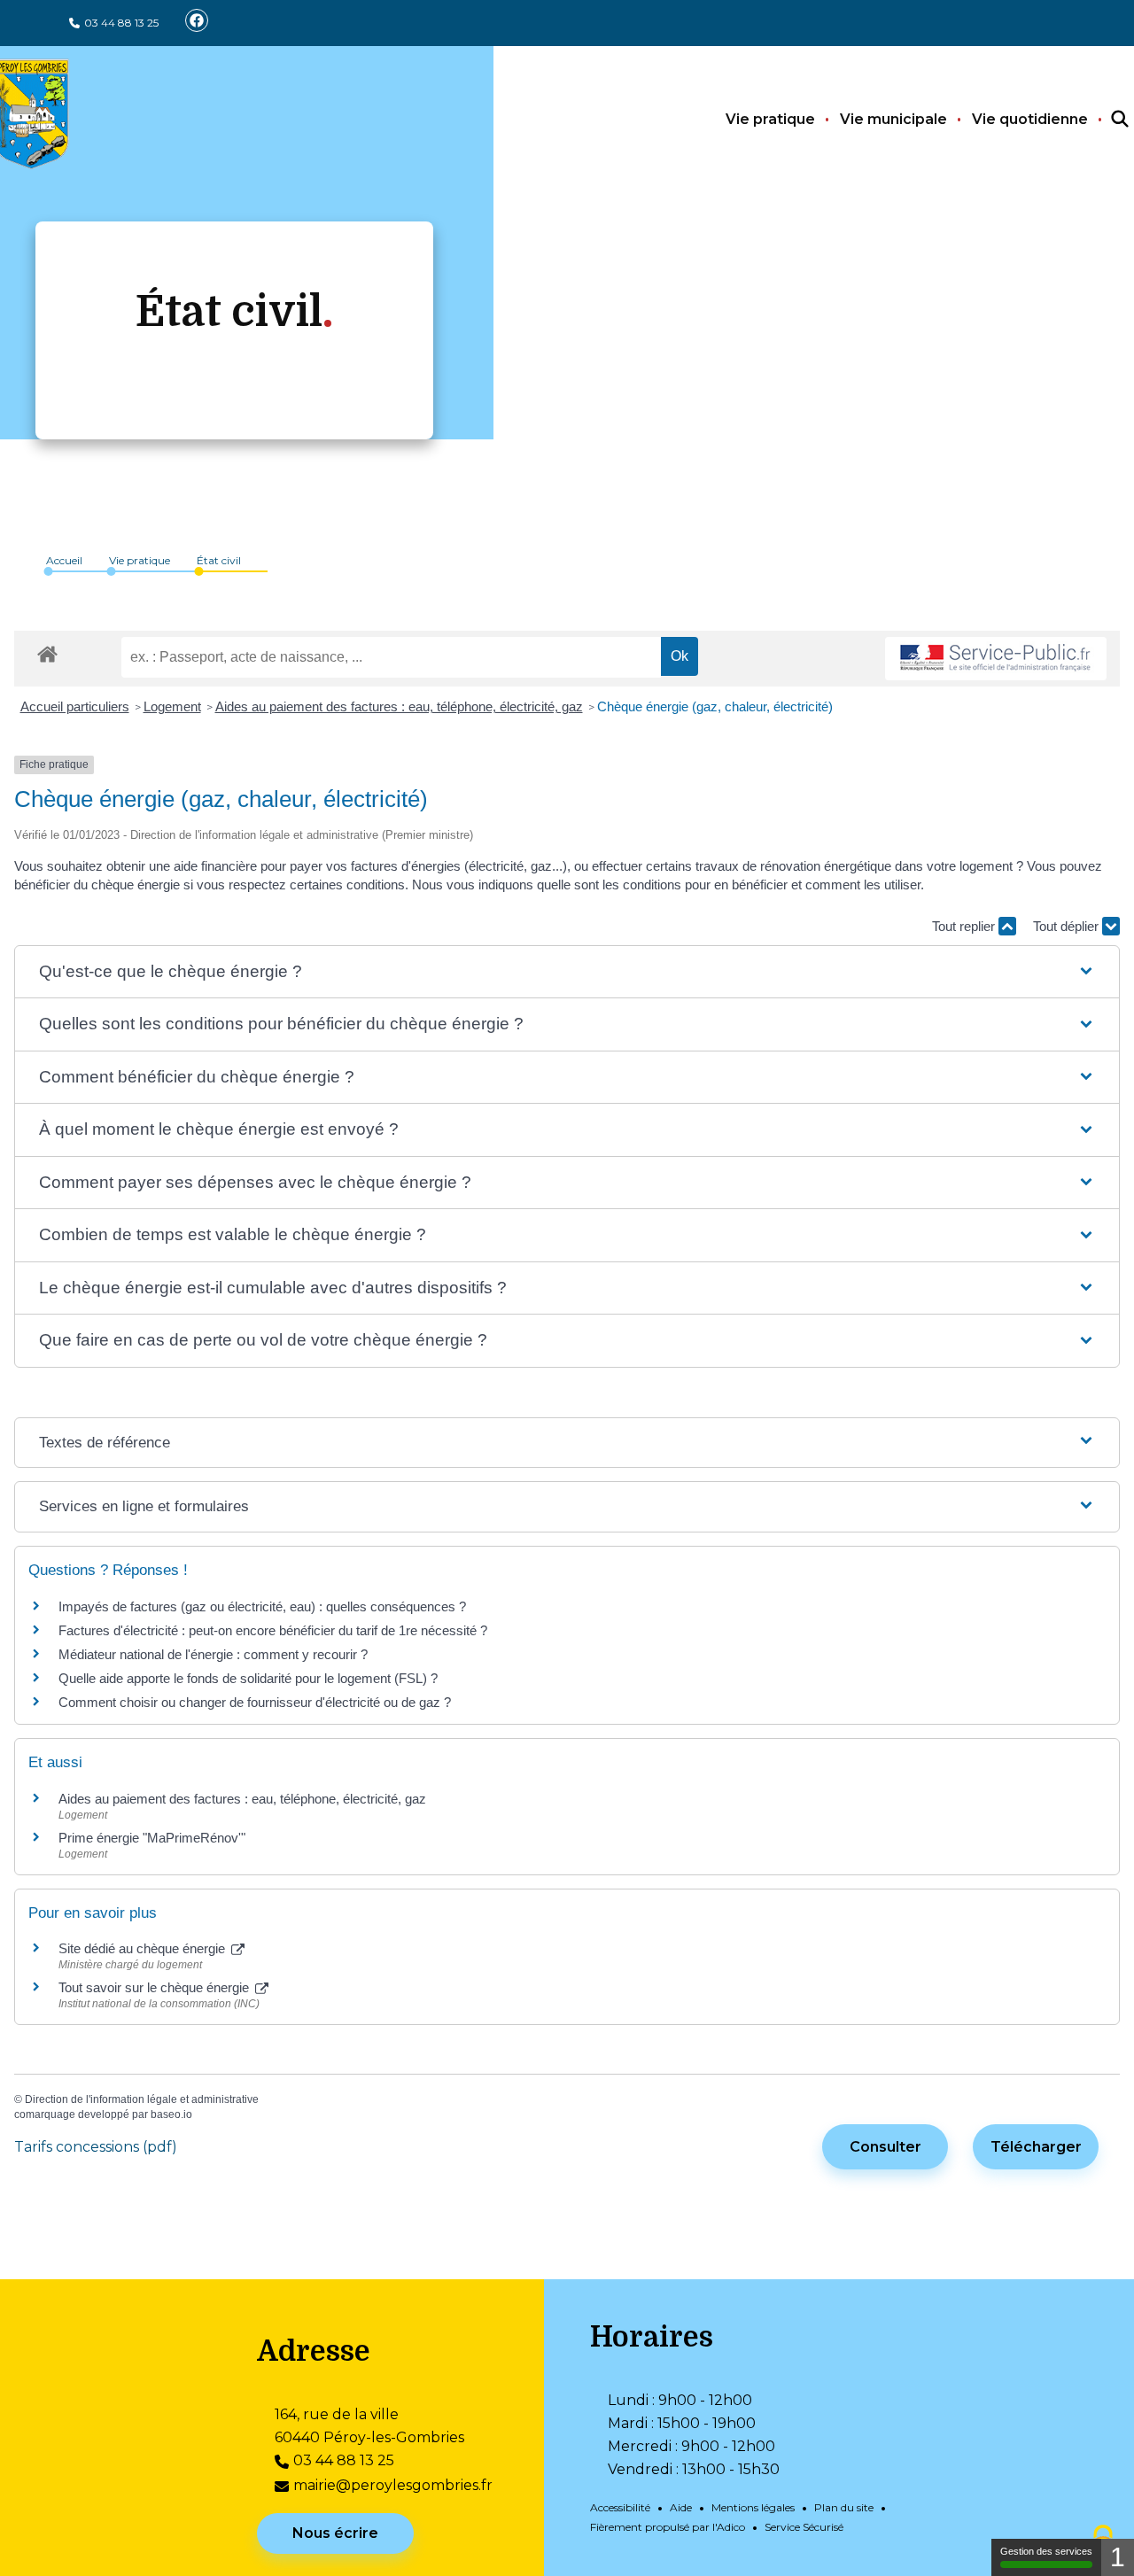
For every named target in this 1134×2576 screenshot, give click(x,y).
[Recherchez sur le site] (1104, 120)
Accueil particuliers (75, 706)
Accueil (64, 560)
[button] (567, 972)
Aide (681, 2507)
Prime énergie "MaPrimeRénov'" (154, 1838)
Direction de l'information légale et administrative (142, 2099)
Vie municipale (893, 119)
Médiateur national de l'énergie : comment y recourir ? (213, 1654)
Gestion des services (1046, 2551)
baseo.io (171, 2114)
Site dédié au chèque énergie (144, 1948)
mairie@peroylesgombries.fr (393, 2485)
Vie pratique (770, 119)
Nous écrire (335, 2533)
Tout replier (965, 926)
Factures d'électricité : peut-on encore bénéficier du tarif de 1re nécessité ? (273, 1630)
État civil (219, 560)
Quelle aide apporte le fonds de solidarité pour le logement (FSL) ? (248, 1678)
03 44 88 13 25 (121, 23)
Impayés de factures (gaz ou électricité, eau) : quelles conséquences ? (262, 1606)
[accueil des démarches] (47, 651)
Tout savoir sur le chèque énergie (155, 1987)
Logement (172, 706)
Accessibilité (620, 2507)
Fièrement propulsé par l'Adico (668, 2527)
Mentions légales (753, 2507)
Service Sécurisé (804, 2527)
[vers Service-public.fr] (996, 659)
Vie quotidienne (1030, 119)
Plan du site (844, 2507)
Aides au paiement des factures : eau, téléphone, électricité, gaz (399, 706)
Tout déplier (1068, 926)
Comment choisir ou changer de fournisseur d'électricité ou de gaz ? (255, 1702)
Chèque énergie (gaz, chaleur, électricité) (715, 706)
